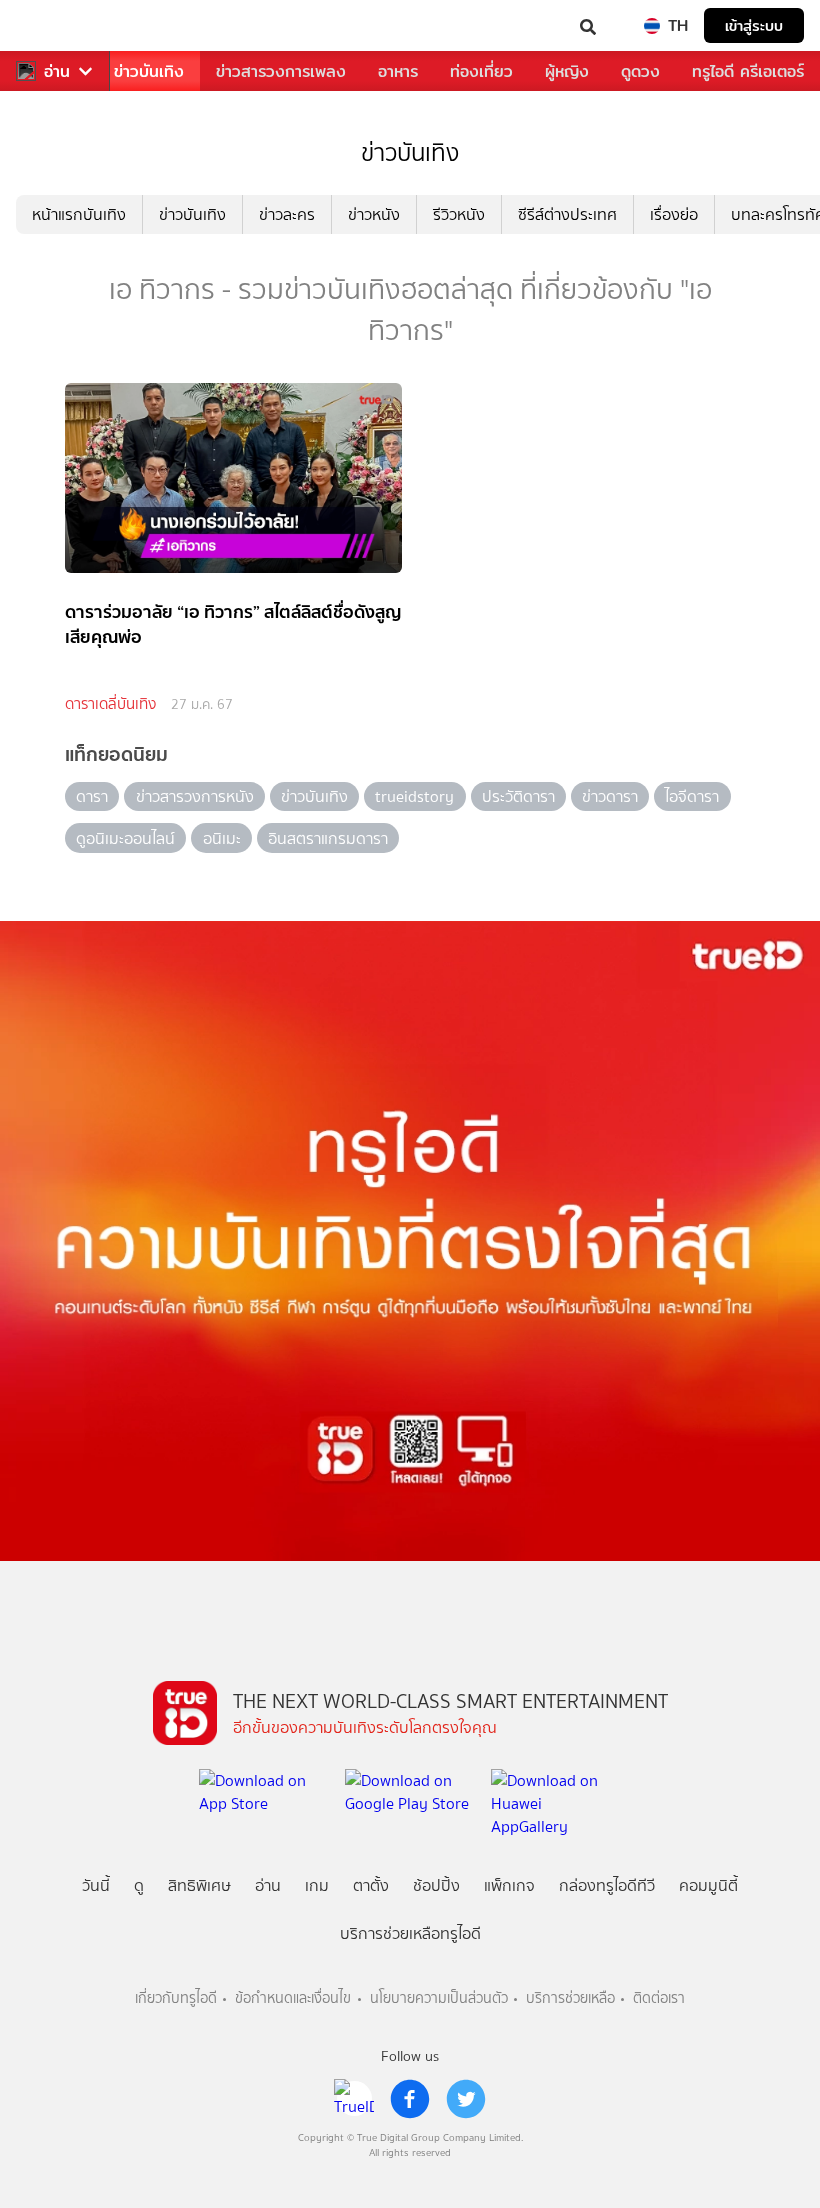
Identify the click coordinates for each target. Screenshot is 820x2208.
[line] (354, 2099)
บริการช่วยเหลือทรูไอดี (410, 1933)
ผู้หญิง (567, 71)
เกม (317, 1885)
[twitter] (466, 2099)
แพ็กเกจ (509, 1885)
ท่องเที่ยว (481, 71)
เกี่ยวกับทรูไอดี (176, 1998)
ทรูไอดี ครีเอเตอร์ (748, 71)
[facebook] (410, 2099)
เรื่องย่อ (674, 214)
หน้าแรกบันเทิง (79, 214)
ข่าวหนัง (374, 214)
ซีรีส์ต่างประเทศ (567, 214)
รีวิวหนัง (459, 214)
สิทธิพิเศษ (199, 1885)
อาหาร (398, 71)
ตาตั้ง (371, 1885)
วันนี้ (96, 1885)
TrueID (56, 25)
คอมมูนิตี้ (708, 1885)
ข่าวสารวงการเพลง (281, 71)
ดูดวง (640, 71)
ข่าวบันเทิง (149, 71)
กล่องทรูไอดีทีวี (607, 1885)
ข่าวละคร (287, 214)
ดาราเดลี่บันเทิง (110, 704)
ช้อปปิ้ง (436, 1885)
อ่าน (57, 71)
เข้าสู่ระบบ (754, 25)
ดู (139, 1885)
